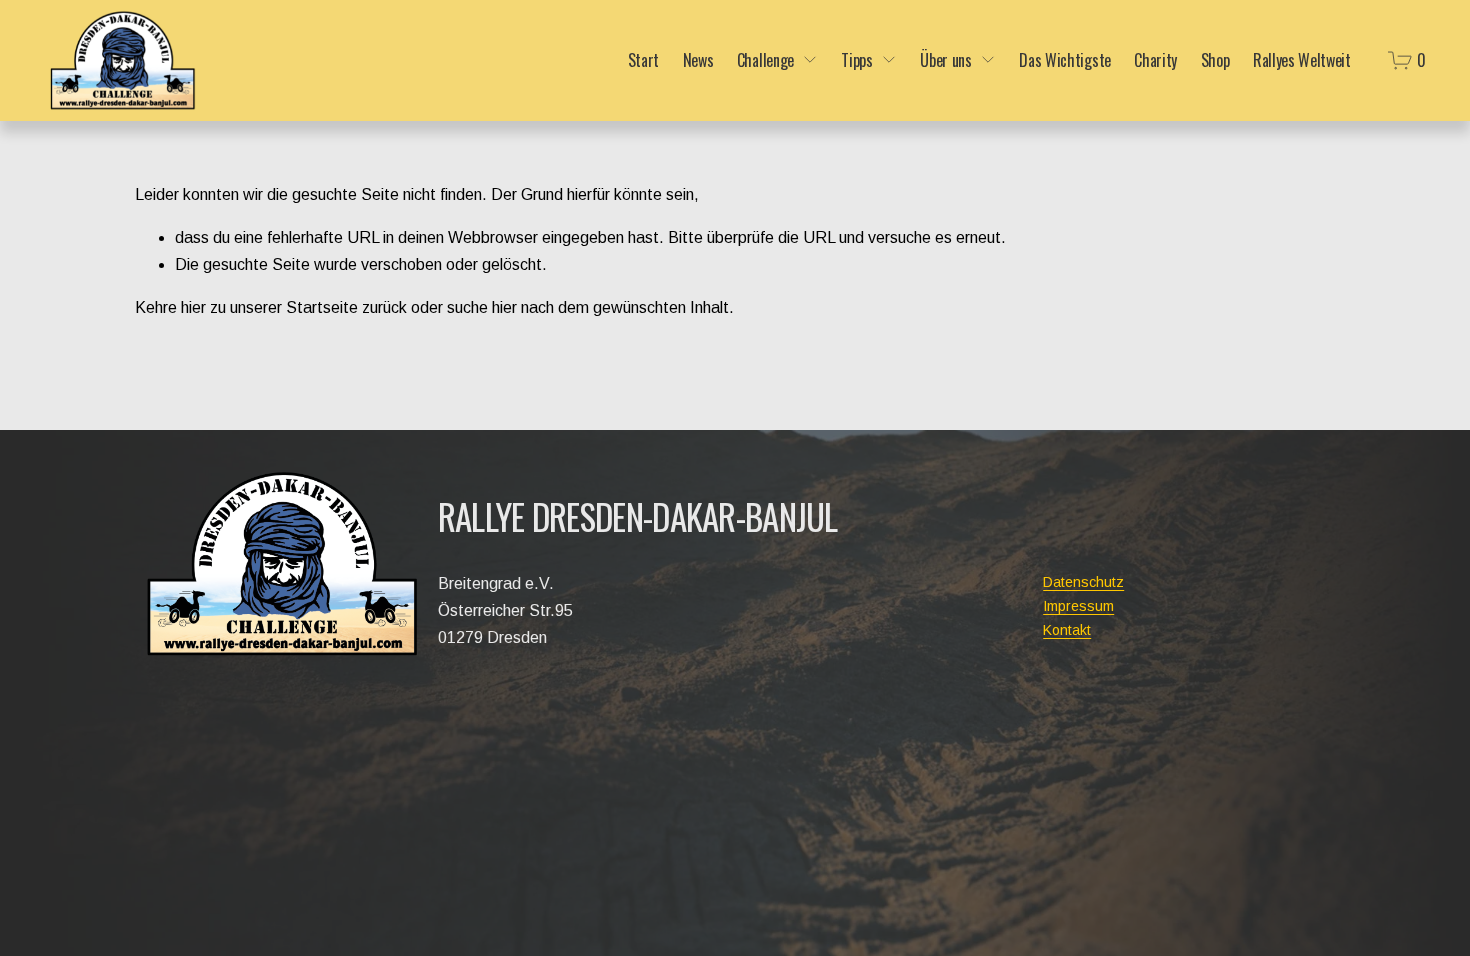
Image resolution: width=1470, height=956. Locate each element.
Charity (1155, 60)
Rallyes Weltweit (1302, 60)
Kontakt (1067, 630)
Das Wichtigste (1065, 60)
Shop (1215, 60)
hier (193, 307)
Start (643, 60)
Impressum (1078, 606)
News (698, 60)
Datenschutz (1083, 582)
